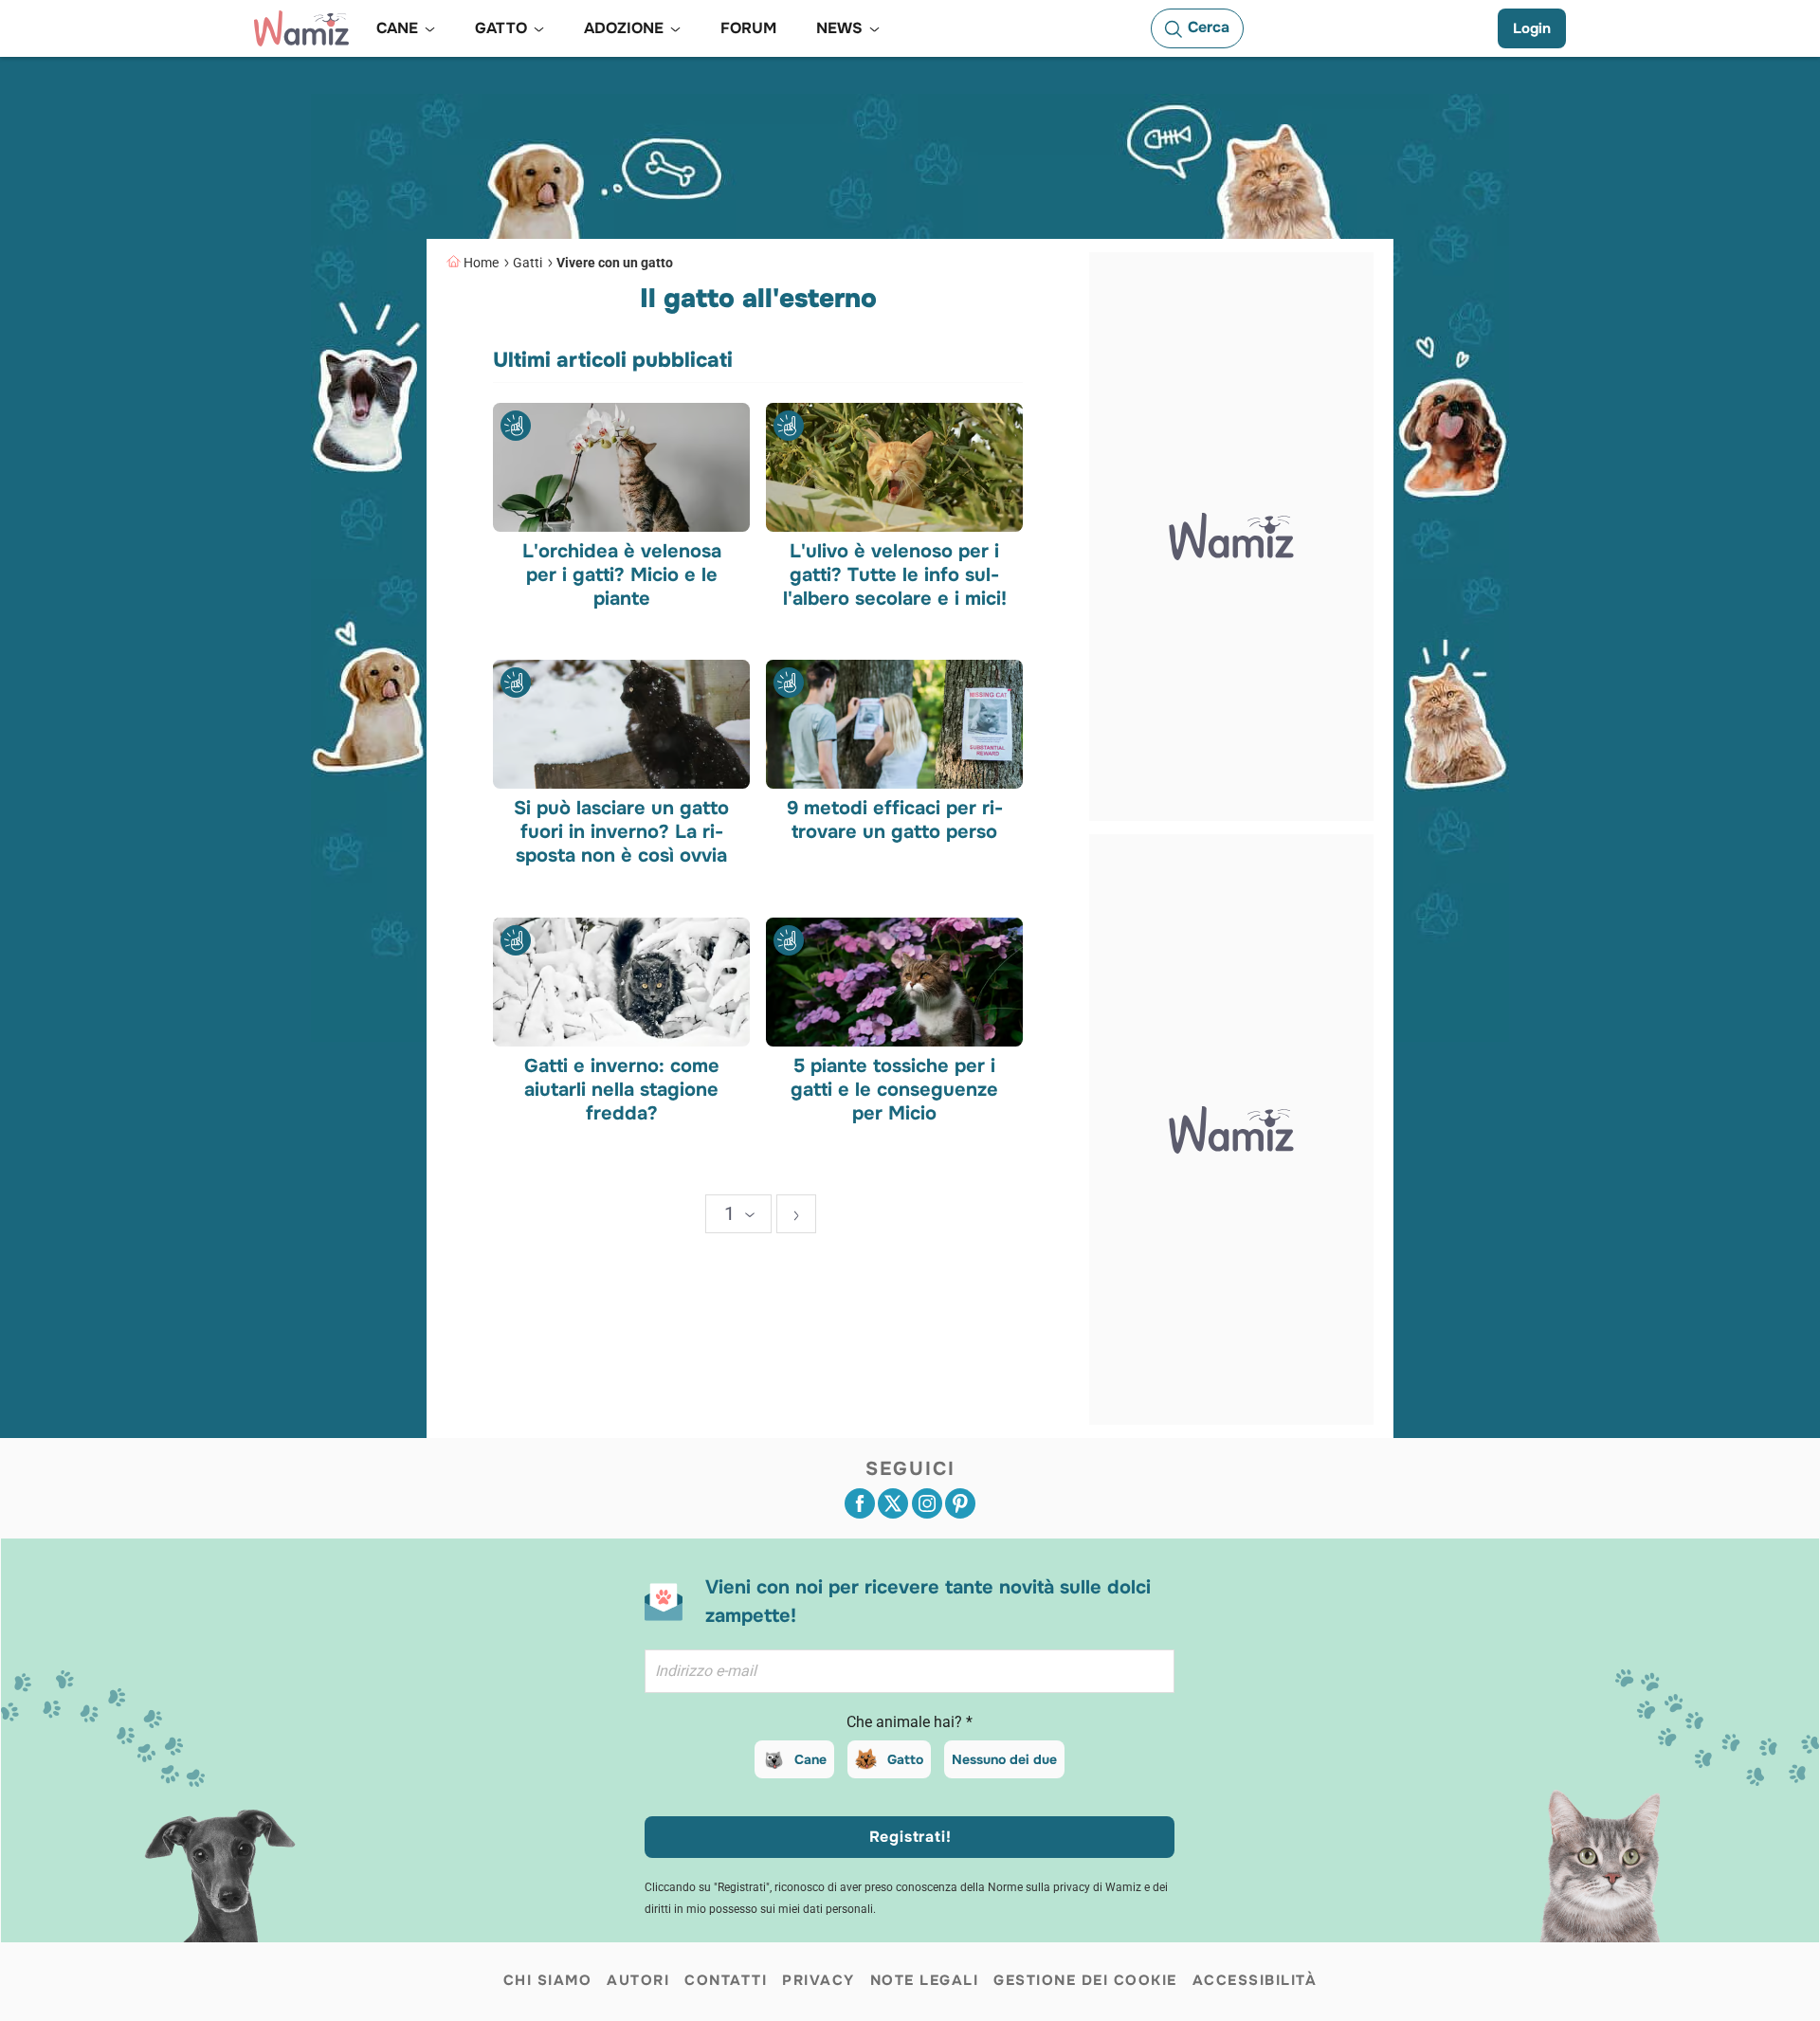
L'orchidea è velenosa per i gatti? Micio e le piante (622, 574)
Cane (810, 1759)
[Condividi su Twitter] (893, 1503)
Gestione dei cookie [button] (1085, 1980)
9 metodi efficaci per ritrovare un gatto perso (894, 820)
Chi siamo (548, 1980)
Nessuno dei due (1004, 1759)
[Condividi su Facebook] (860, 1503)
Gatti (528, 263)
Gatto (905, 1759)
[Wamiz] (301, 28)
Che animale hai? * (910, 1722)
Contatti (726, 1980)
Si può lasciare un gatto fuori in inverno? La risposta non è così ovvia (621, 832)
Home (481, 263)
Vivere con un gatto (615, 263)
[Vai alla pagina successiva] (796, 1214)
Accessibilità (1255, 1980)
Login (1532, 28)
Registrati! (910, 1837)
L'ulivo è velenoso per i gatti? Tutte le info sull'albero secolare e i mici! (894, 574)
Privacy (819, 1980)
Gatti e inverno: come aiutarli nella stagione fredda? (622, 1089)
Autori (638, 1980)
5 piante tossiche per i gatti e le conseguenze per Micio (894, 1089)
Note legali (925, 1980)
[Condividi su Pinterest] (960, 1503)
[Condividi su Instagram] (927, 1503)
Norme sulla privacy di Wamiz (1065, 1887)
